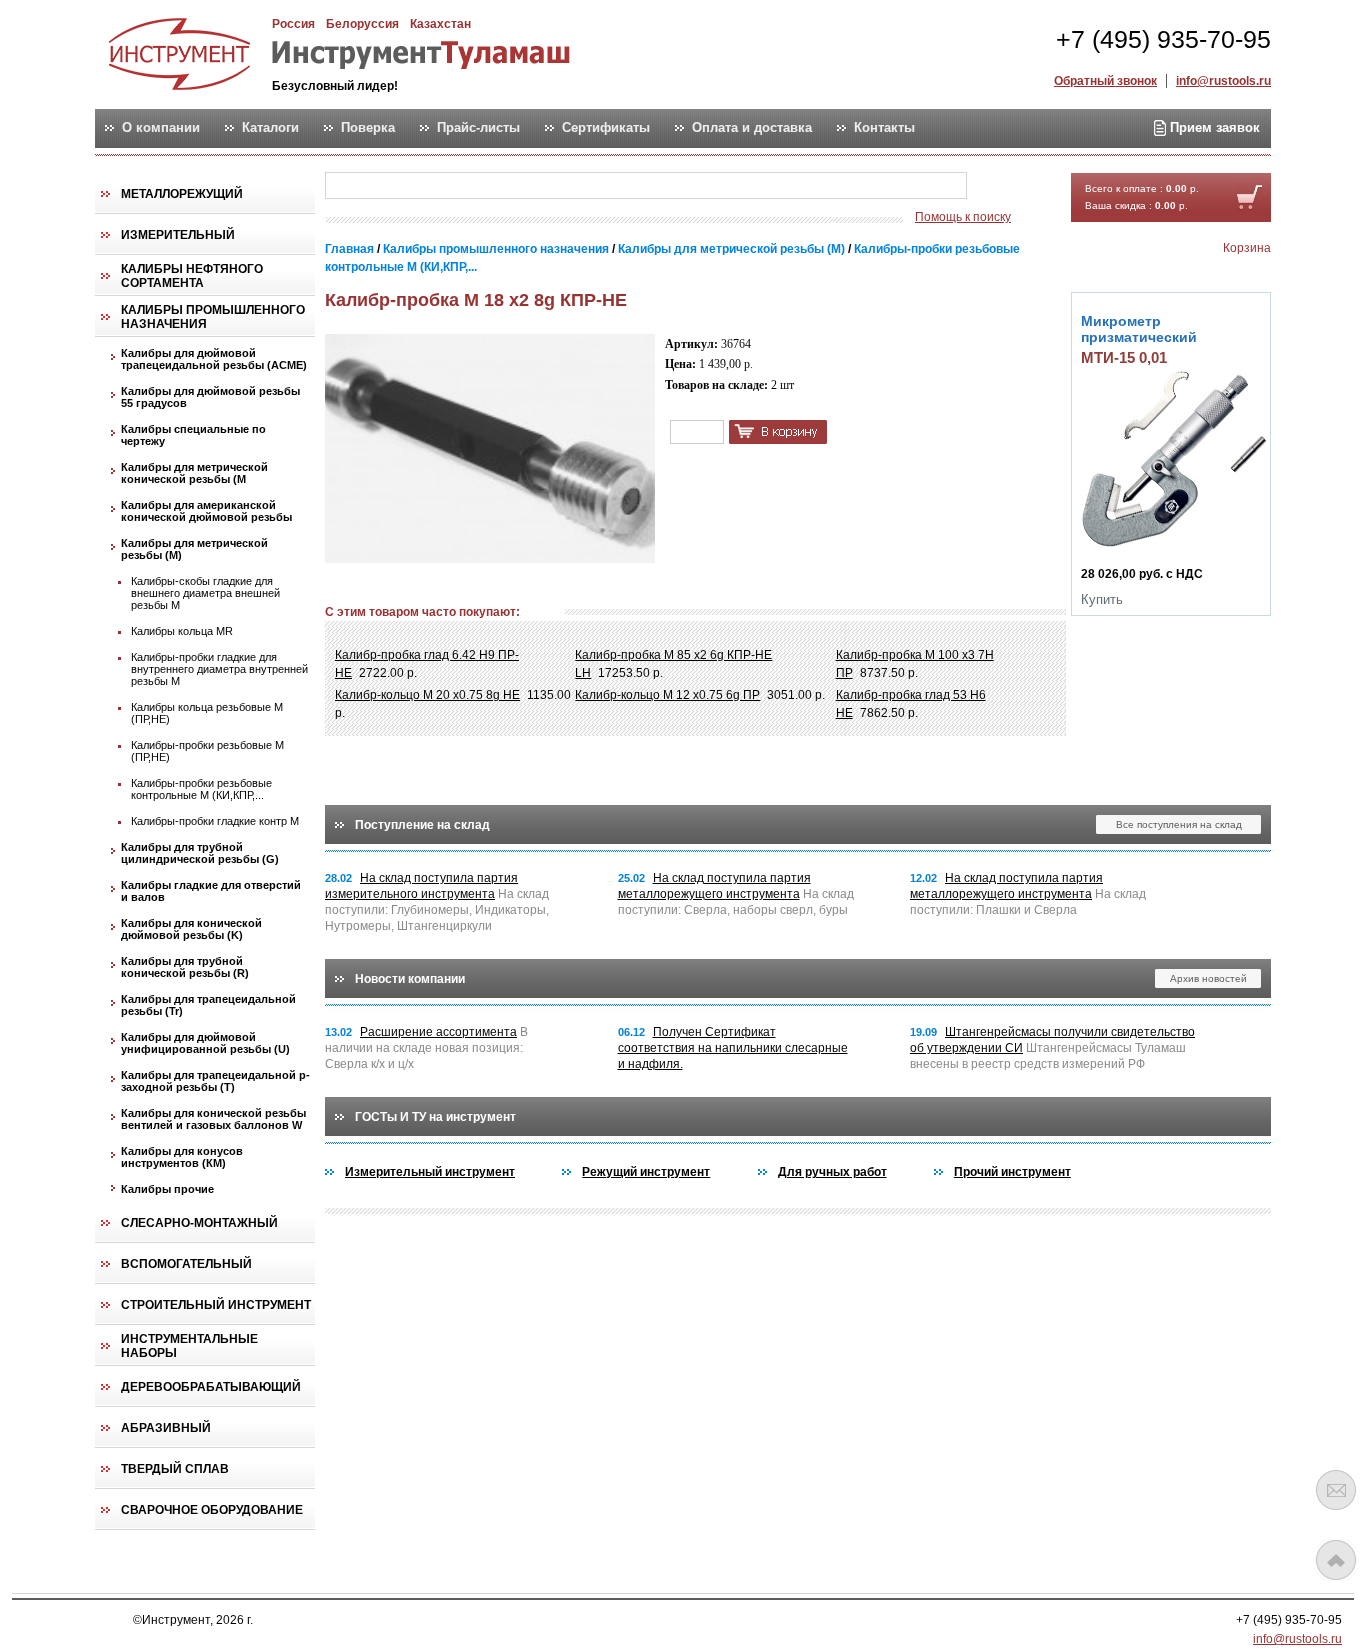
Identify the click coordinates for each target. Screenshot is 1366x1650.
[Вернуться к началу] (1336, 1560)
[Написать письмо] (1336, 1490)
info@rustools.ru (1223, 81)
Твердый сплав (175, 1469)
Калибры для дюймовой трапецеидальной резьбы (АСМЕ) (214, 359)
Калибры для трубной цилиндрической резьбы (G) (200, 853)
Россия (293, 24)
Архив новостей (1208, 978)
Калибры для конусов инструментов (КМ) (182, 1157)
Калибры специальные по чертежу (193, 435)
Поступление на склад (422, 825)
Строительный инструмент (216, 1305)
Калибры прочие (167, 1189)
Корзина (1247, 248)
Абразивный (166, 1428)
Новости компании (410, 979)
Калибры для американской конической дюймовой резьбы (206, 511)
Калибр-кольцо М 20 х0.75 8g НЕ (427, 695)
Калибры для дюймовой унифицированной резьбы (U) (205, 1043)
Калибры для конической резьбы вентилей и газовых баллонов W (213, 1119)
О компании (161, 128)
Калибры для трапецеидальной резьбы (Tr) (208, 1005)
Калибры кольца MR (182, 631)
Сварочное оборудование (212, 1510)
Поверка (368, 128)
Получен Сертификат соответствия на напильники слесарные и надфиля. (733, 1048)
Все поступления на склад (1179, 824)
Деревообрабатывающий (211, 1387)
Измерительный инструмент (430, 1172)
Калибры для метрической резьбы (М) (194, 549)
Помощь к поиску (963, 217)
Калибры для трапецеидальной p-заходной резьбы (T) (215, 1081)
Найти (1006, 186)
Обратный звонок (1105, 81)
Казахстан (440, 24)
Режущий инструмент (646, 1172)
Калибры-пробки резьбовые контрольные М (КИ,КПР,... (201, 789)
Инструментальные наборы (189, 1346)
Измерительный (178, 235)
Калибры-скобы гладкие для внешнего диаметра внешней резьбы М (205, 593)
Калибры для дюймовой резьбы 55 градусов (210, 397)
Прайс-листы (478, 128)
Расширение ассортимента (438, 1032)
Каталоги (270, 128)
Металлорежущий (182, 194)
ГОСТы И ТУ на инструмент (435, 1117)
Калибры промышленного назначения (213, 317)
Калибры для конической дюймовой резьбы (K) (191, 929)
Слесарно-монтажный (199, 1223)
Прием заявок (1213, 127)
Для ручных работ (832, 1172)
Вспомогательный (186, 1264)
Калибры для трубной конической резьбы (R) (185, 967)
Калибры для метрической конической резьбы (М (194, 473)
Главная (349, 249)
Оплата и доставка (752, 128)
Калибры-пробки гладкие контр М (215, 821)
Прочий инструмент (1012, 1172)
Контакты (884, 128)
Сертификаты (606, 128)
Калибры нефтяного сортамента (192, 276)
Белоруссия (362, 24)
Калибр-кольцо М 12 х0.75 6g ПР (667, 695)
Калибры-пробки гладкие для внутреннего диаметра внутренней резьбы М (219, 669)
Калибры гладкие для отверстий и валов (211, 891)
